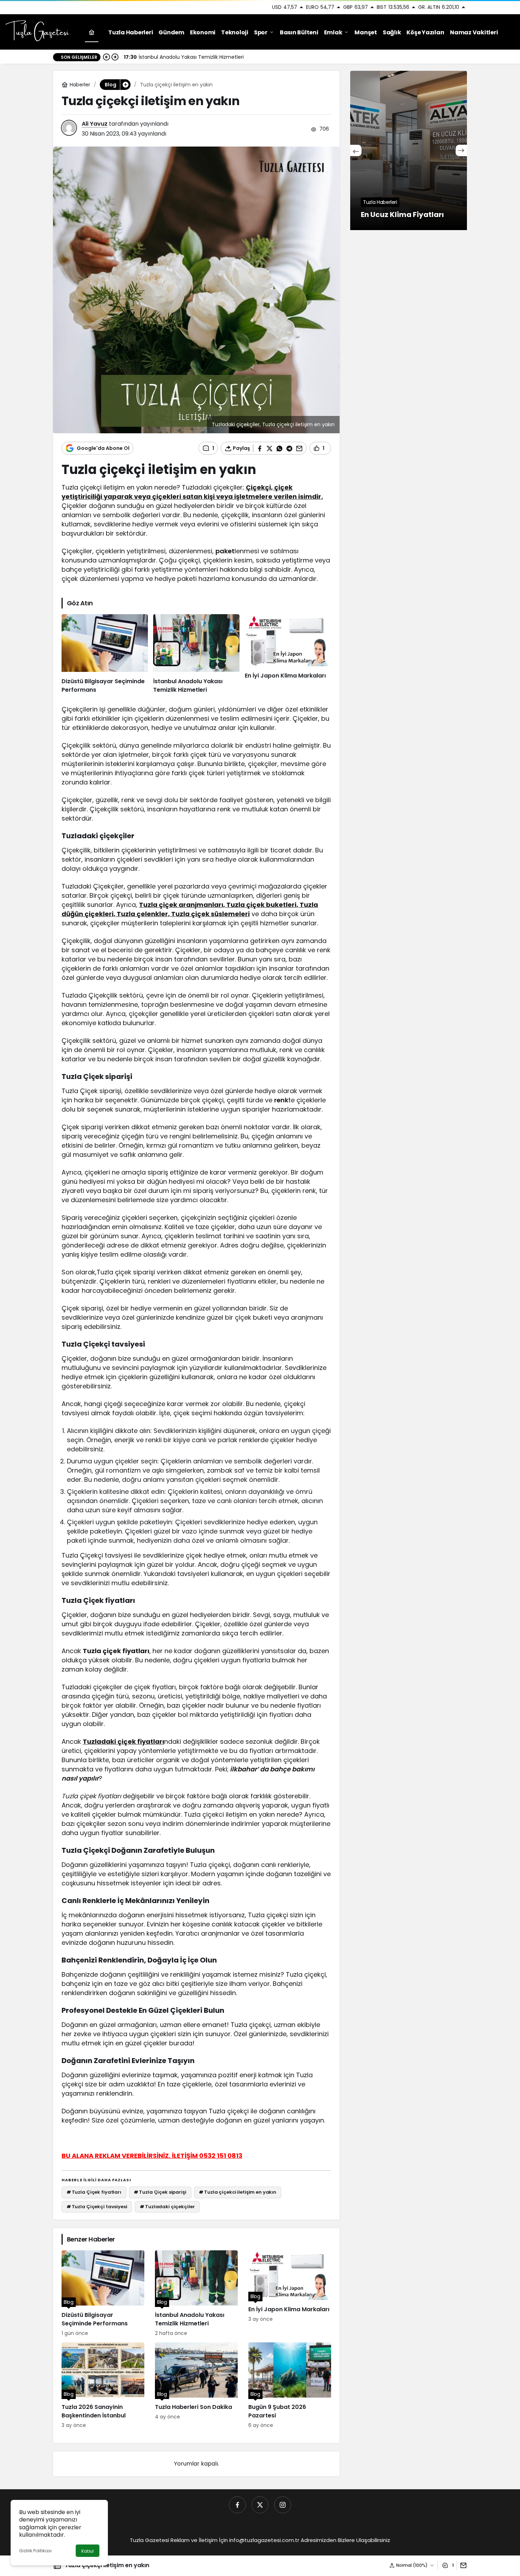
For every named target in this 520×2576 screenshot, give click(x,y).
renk (281, 1100)
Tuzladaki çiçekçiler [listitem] (167, 2207)
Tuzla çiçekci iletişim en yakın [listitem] (238, 2192)
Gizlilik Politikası (35, 2551)
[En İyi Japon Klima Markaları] (288, 654)
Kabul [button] (88, 2551)
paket (225, 551)
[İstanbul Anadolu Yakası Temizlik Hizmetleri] (196, 654)
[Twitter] (260, 2505)
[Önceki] (106, 57)
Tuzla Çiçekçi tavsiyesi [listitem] (97, 2207)
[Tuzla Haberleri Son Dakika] (196, 2386)
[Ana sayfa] (92, 32)
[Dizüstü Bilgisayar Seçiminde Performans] (105, 654)
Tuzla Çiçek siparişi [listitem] (160, 2192)
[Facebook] (237, 2505)
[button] (125, 85)
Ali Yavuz (95, 124)
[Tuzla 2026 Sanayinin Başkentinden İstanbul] (103, 2386)
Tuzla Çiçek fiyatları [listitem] (94, 2192)
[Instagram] (283, 2505)
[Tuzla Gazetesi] (37, 32)
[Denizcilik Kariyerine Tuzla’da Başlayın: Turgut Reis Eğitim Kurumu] (416, 150)
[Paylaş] (462, 2565)
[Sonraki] (115, 57)
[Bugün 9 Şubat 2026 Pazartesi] (290, 2386)
